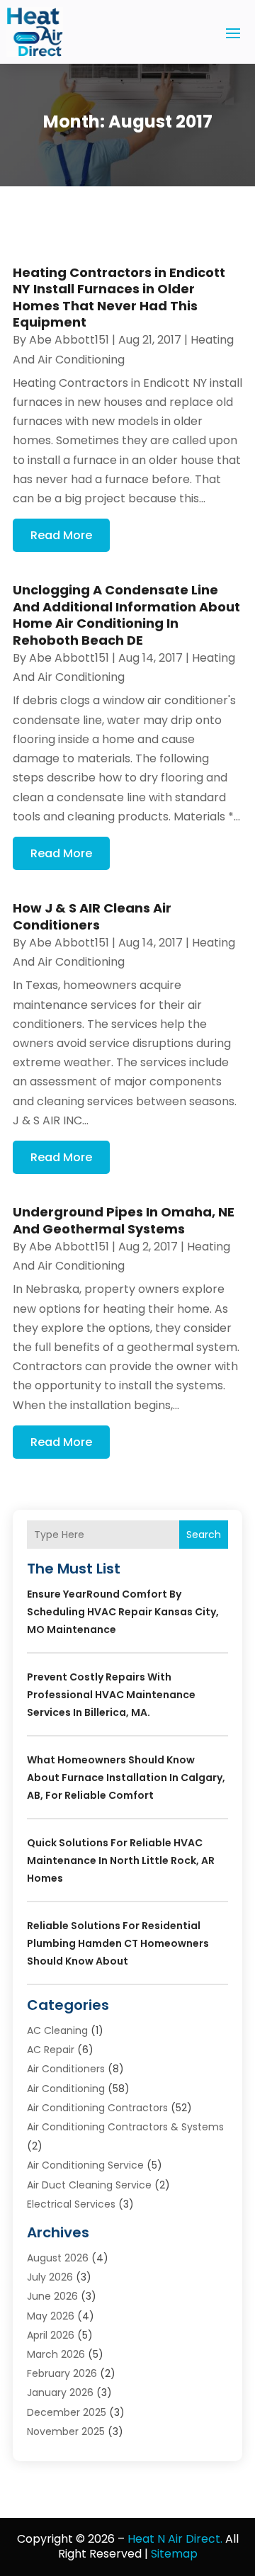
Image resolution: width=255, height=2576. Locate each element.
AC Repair (51, 2050)
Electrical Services (71, 2204)
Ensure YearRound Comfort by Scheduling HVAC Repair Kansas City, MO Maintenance (123, 1612)
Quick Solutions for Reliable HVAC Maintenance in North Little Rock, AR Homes (121, 1860)
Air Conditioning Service (85, 2165)
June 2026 (52, 2296)
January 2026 (60, 2393)
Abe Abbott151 (69, 340)
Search (204, 1535)
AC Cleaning (57, 2030)
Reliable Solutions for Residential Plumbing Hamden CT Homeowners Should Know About (118, 1943)
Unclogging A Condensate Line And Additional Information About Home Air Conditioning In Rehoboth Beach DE (126, 615)
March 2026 (56, 2354)
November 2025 (66, 2431)
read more (61, 535)
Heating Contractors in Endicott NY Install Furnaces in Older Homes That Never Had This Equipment (119, 297)
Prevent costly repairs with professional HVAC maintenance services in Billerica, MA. (111, 1695)
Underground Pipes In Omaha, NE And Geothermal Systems (124, 1220)
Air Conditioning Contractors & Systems (125, 2127)
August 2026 (58, 2258)
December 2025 (67, 2412)
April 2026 (51, 2335)
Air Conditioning (66, 2089)
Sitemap (174, 2554)
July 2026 (50, 2277)
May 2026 (51, 2316)
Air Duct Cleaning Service (89, 2185)
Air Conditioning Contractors (97, 2108)
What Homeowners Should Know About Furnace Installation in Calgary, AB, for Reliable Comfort (126, 1778)
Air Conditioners (66, 2069)
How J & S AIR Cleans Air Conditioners (92, 916)
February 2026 (62, 2373)
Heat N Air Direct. (175, 2539)
